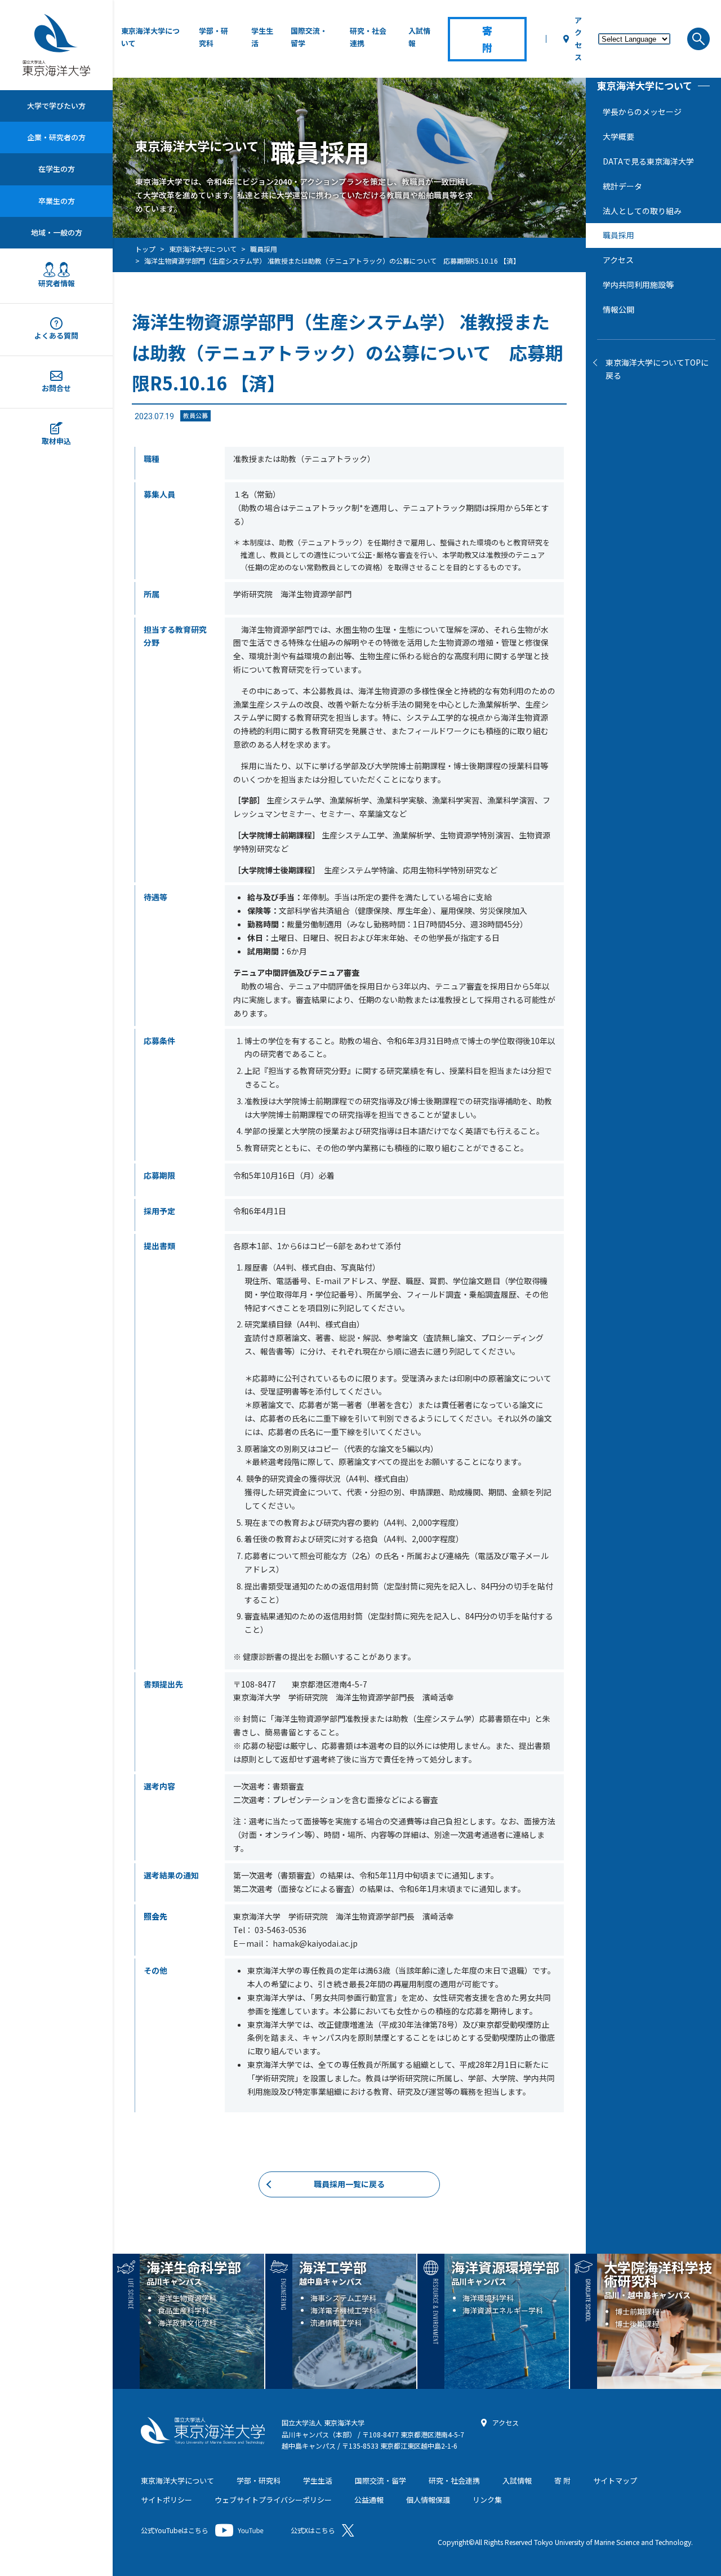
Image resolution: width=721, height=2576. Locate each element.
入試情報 (419, 37)
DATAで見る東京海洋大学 (648, 161)
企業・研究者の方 (56, 137)
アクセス (578, 39)
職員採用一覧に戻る (349, 2184)
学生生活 (262, 37)
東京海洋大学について (150, 37)
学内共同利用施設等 (638, 285)
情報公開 (618, 309)
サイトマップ (615, 2480)
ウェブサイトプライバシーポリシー (273, 2500)
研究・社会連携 (368, 37)
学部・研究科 (213, 37)
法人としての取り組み (642, 210)
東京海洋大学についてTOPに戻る (657, 368)
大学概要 (618, 136)
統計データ (622, 186)
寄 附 (562, 2480)
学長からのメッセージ (642, 112)
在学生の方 (57, 169)
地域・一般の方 (57, 232)
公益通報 (369, 2500)
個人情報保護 (428, 2500)
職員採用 (618, 235)
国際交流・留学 (309, 37)
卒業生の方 (57, 200)
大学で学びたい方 (56, 106)
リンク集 (487, 2500)
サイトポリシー (166, 2500)
